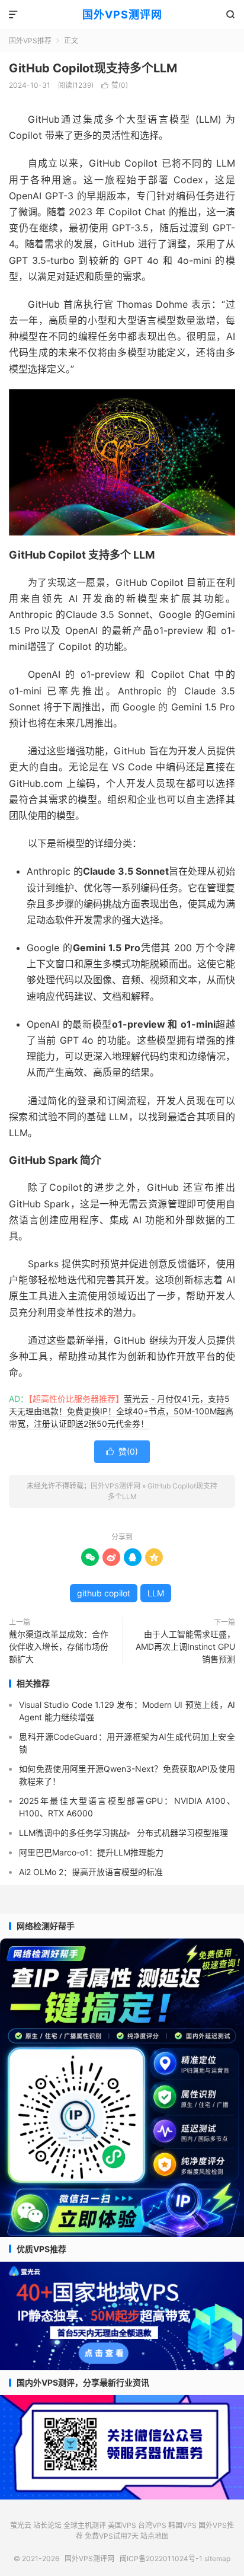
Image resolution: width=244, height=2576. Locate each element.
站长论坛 (47, 2525)
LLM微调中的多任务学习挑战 (73, 1833)
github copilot (104, 1593)
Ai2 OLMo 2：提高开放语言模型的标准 (91, 1872)
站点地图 (155, 2536)
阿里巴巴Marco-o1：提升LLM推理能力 (91, 1852)
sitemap (217, 2559)
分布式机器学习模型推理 (182, 1833)
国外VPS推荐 (30, 41)
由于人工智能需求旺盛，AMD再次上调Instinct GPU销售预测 (185, 1646)
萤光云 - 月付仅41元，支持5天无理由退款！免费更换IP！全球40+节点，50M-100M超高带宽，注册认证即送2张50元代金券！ (121, 1411)
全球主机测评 (85, 2525)
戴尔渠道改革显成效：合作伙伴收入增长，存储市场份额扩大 (59, 1646)
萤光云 (21, 2525)
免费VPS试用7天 (112, 2536)
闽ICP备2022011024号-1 (161, 2559)
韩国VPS (182, 2525)
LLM (156, 1593)
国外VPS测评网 (122, 15)
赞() (115, 85)
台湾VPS (152, 2525)
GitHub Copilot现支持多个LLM (93, 68)
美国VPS (122, 2525)
